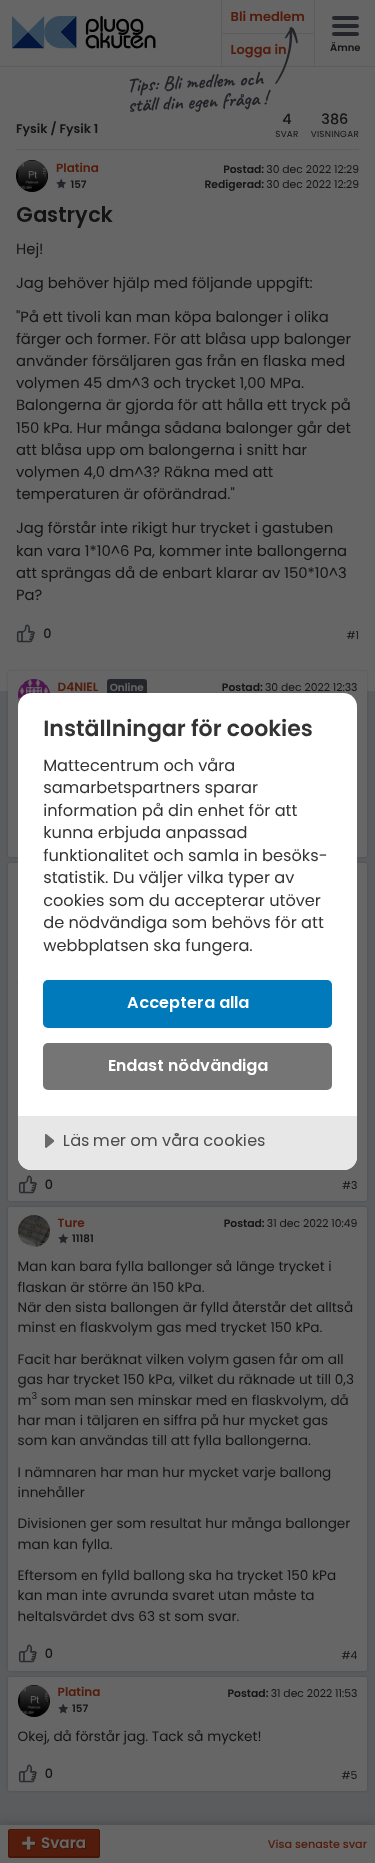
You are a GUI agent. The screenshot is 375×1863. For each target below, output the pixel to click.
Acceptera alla (188, 1002)
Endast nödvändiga (188, 1065)
